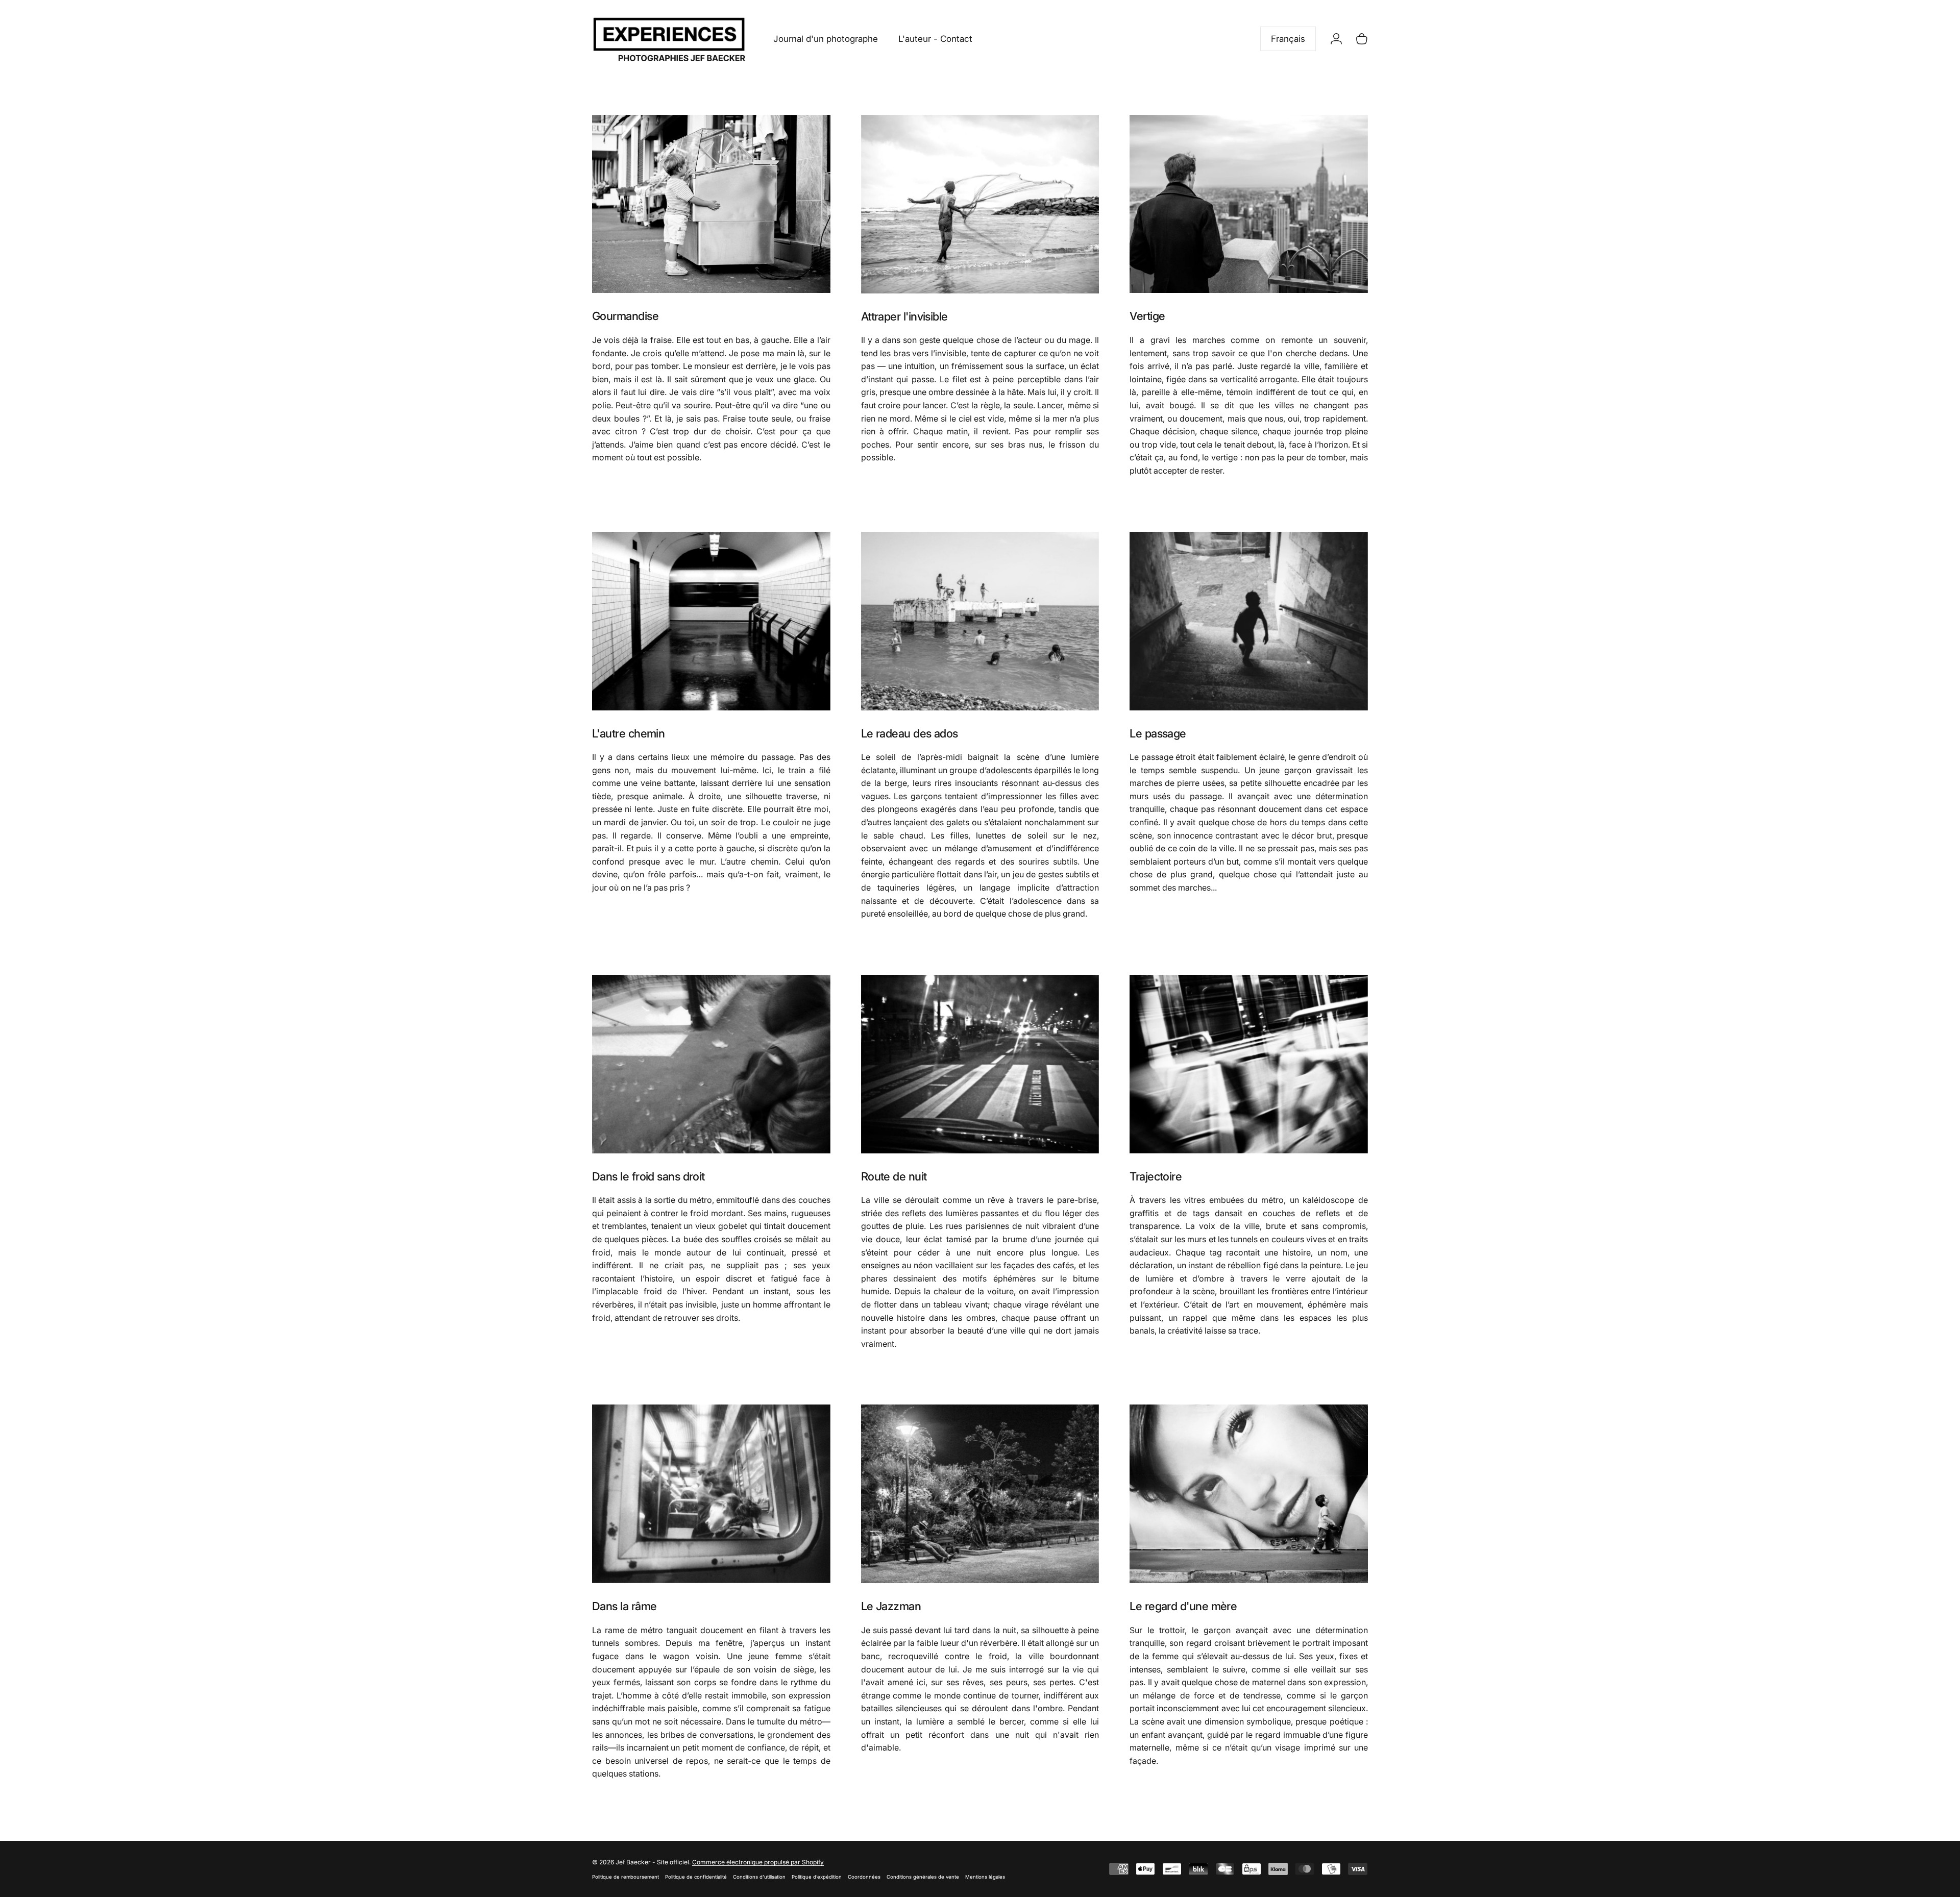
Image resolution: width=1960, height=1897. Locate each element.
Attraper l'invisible (904, 316)
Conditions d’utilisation (759, 1877)
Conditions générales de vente (923, 1877)
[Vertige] (1249, 204)
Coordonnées (864, 1877)
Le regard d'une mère (1183, 1606)
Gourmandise (625, 316)
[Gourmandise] (711, 204)
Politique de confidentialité (696, 1877)
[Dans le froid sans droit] (711, 1064)
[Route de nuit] (980, 1064)
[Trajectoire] (1249, 1064)
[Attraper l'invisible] (980, 204)
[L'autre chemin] (711, 621)
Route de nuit (894, 1176)
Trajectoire (1156, 1176)
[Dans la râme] (711, 1494)
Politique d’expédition (817, 1877)
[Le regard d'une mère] (1249, 1494)
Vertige (1147, 316)
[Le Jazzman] (980, 1494)
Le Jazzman (891, 1606)
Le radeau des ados (910, 733)
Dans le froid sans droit (648, 1176)
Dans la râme (624, 1606)
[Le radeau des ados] (980, 621)
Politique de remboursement (626, 1877)
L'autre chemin (628, 733)
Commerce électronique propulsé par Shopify (758, 1862)
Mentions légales (985, 1877)
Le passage (1158, 733)
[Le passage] (1249, 621)
